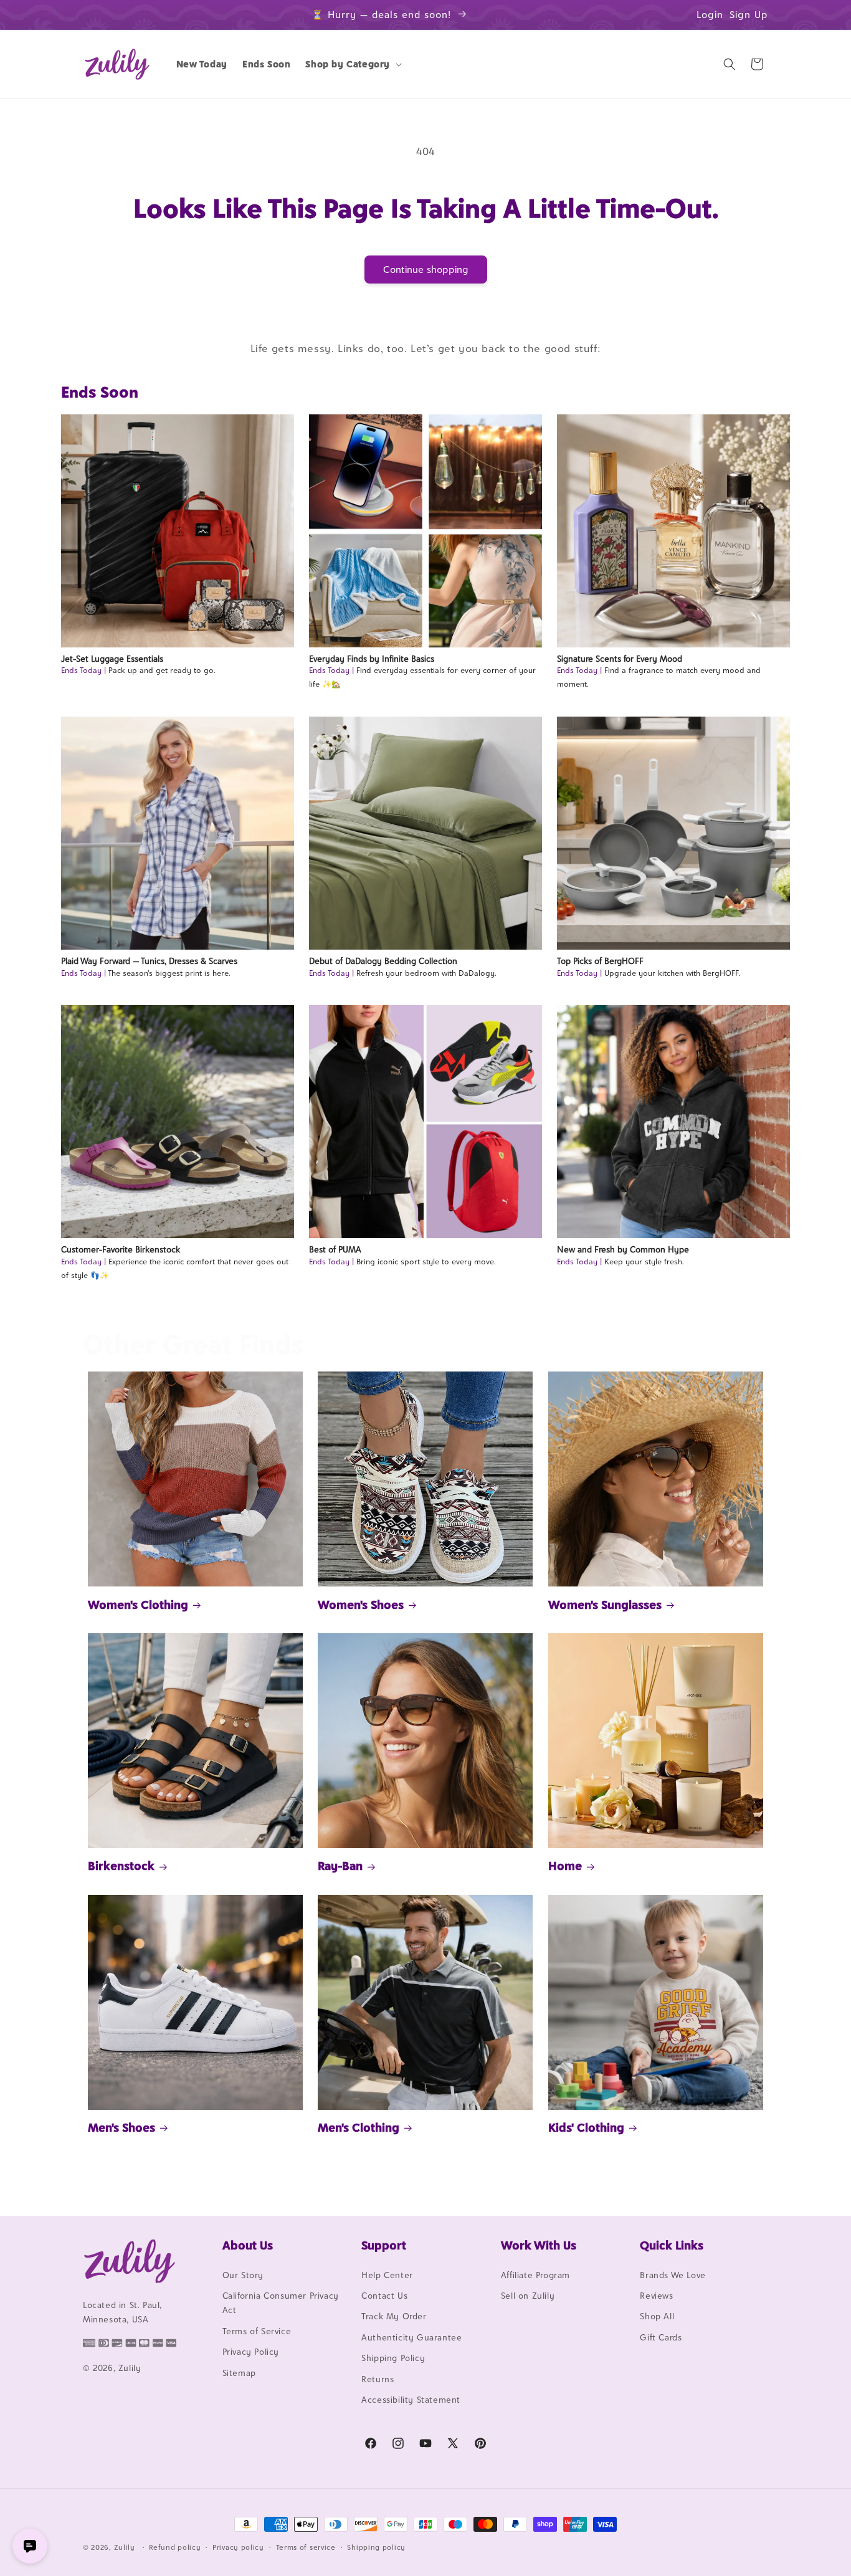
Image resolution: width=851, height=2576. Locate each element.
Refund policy (175, 2547)
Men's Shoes (121, 2127)
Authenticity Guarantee (411, 2337)
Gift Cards (661, 2337)
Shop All (657, 2317)
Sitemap (239, 2373)
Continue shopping (426, 270)
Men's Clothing (359, 2127)
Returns (378, 2379)
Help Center (387, 2275)
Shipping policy (376, 2547)
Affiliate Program (535, 2275)
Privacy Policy (251, 2352)
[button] (352, 64)
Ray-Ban (340, 1866)
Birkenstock (121, 1866)
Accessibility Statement (411, 2400)
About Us (248, 2245)
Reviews (656, 2296)
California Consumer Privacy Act (281, 2303)
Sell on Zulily (528, 2296)
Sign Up (749, 15)
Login (710, 15)
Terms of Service (257, 2331)
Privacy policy (238, 2547)
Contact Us (384, 2296)
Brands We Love (673, 2275)
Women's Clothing (138, 1605)
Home (565, 1866)
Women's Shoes (361, 1605)
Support (384, 2245)
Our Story (243, 2275)
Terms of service (306, 2547)
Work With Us (539, 2245)
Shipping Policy (393, 2358)
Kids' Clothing (586, 2127)
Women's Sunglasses (605, 1605)
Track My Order (394, 2317)
